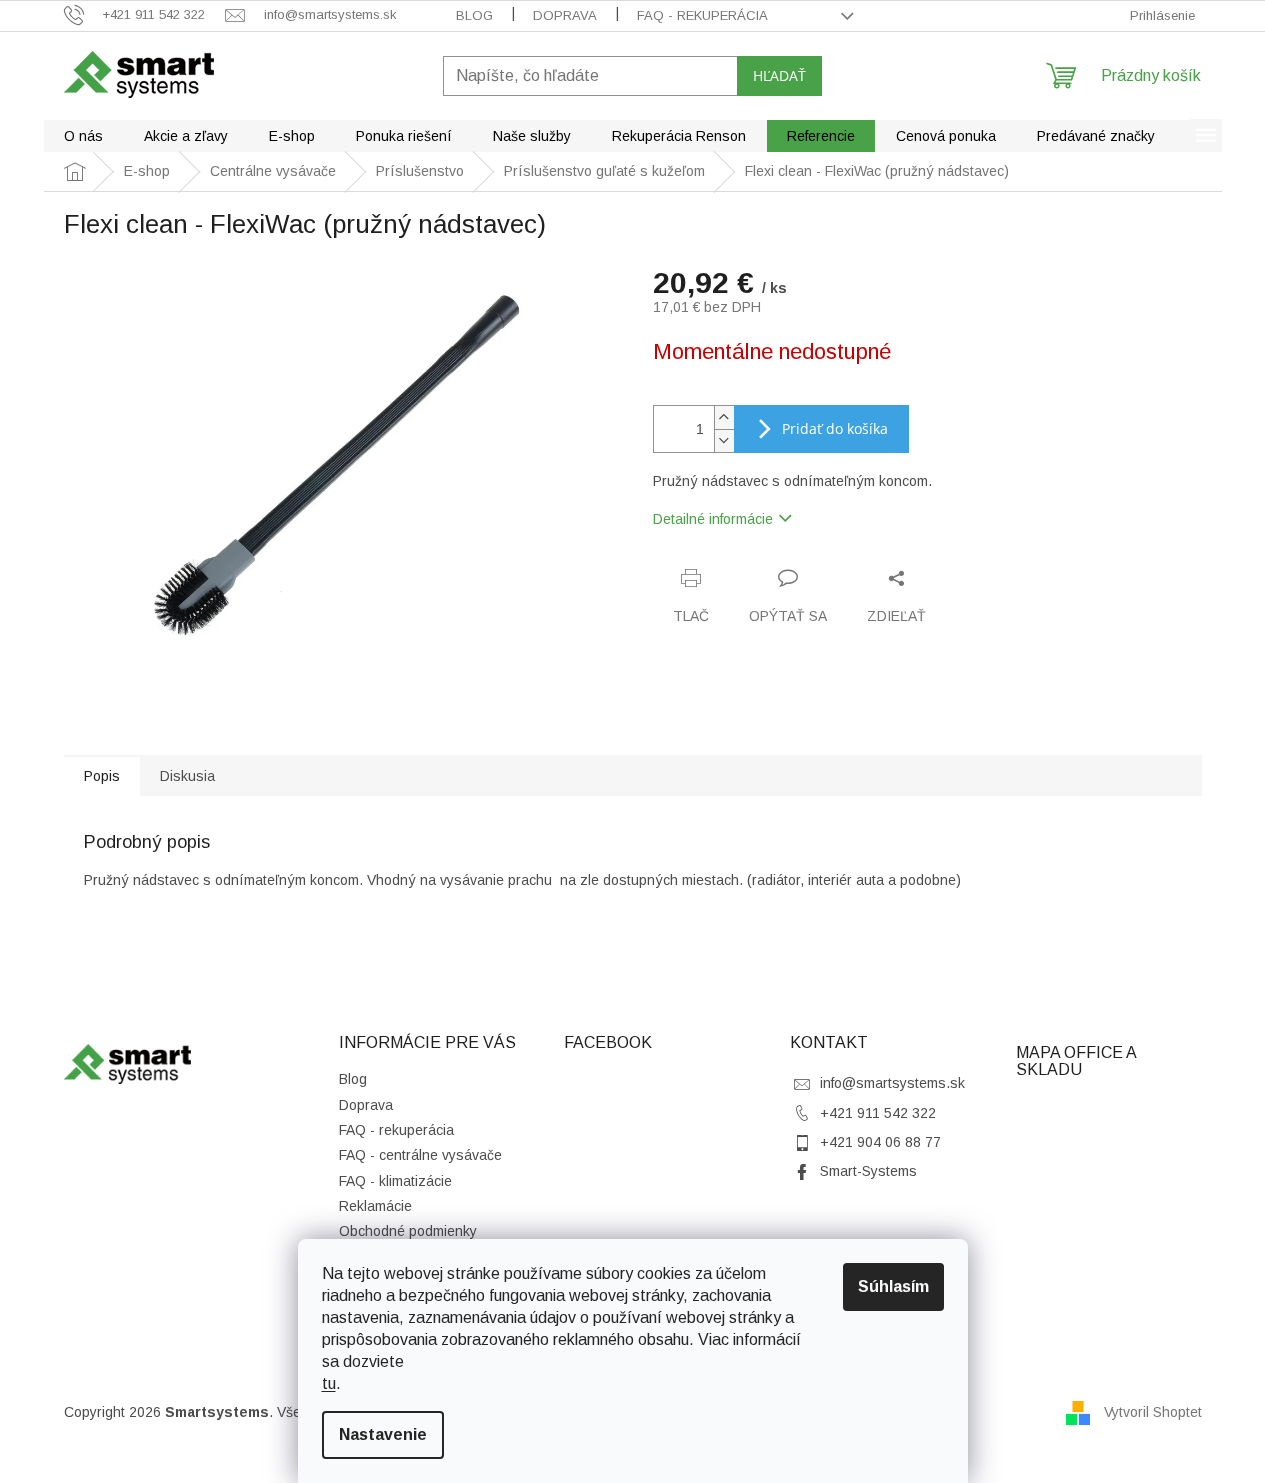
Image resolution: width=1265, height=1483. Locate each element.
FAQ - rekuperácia (702, 15)
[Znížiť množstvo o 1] (724, 440)
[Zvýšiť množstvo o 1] (724, 417)
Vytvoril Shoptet (1153, 1411)
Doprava (565, 15)
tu (329, 1383)
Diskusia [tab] (187, 776)
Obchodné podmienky (408, 1231)
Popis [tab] (102, 776)
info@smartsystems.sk (892, 1083)
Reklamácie (375, 1206)
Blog (474, 15)
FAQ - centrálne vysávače (420, 1155)
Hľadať (779, 75)
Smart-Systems (868, 1171)
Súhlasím (893, 1286)
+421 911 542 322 (878, 1113)
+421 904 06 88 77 (880, 1142)
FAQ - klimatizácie (395, 1181)
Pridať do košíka (835, 428)
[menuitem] (83, 136)
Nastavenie (383, 1434)
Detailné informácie (713, 519)
